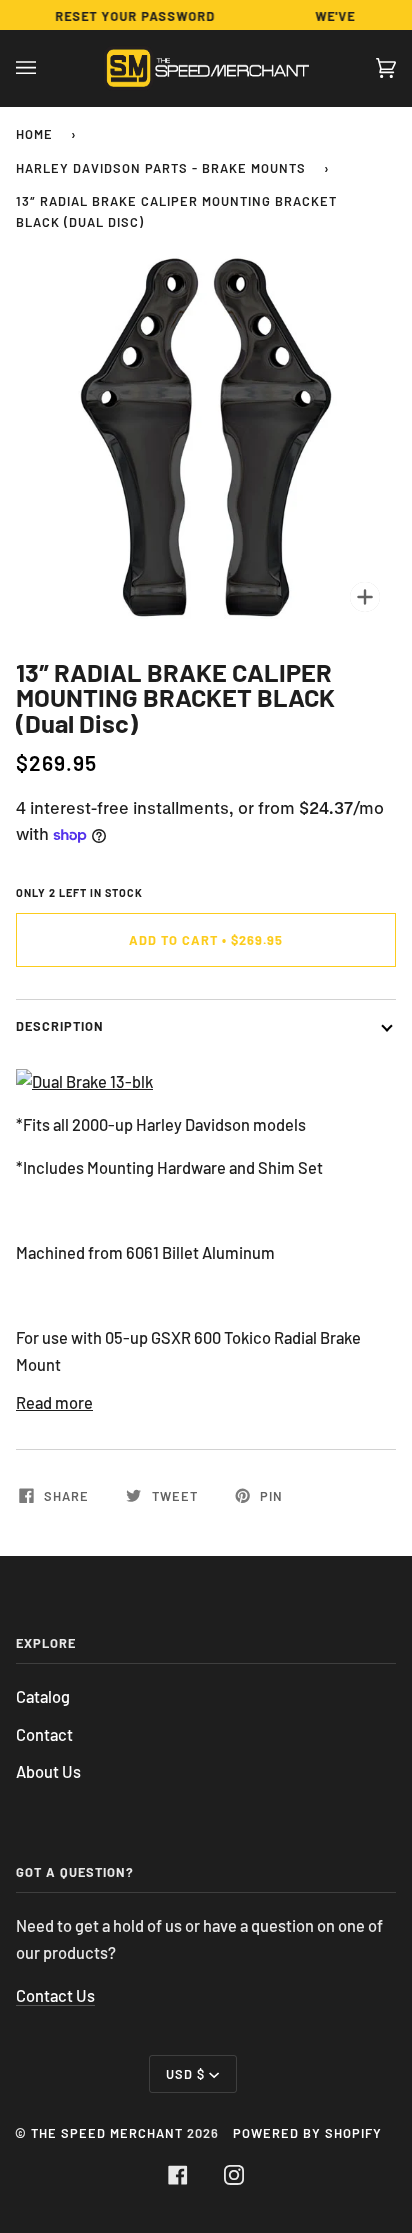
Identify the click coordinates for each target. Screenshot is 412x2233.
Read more (54, 1402)
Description (60, 1026)
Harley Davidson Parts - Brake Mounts (161, 168)
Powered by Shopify (307, 2133)
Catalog (43, 1696)
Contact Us (55, 1995)
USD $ (185, 2074)
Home (34, 134)
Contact (44, 1734)
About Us (48, 1771)
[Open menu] (46, 68)
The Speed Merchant (107, 2133)
